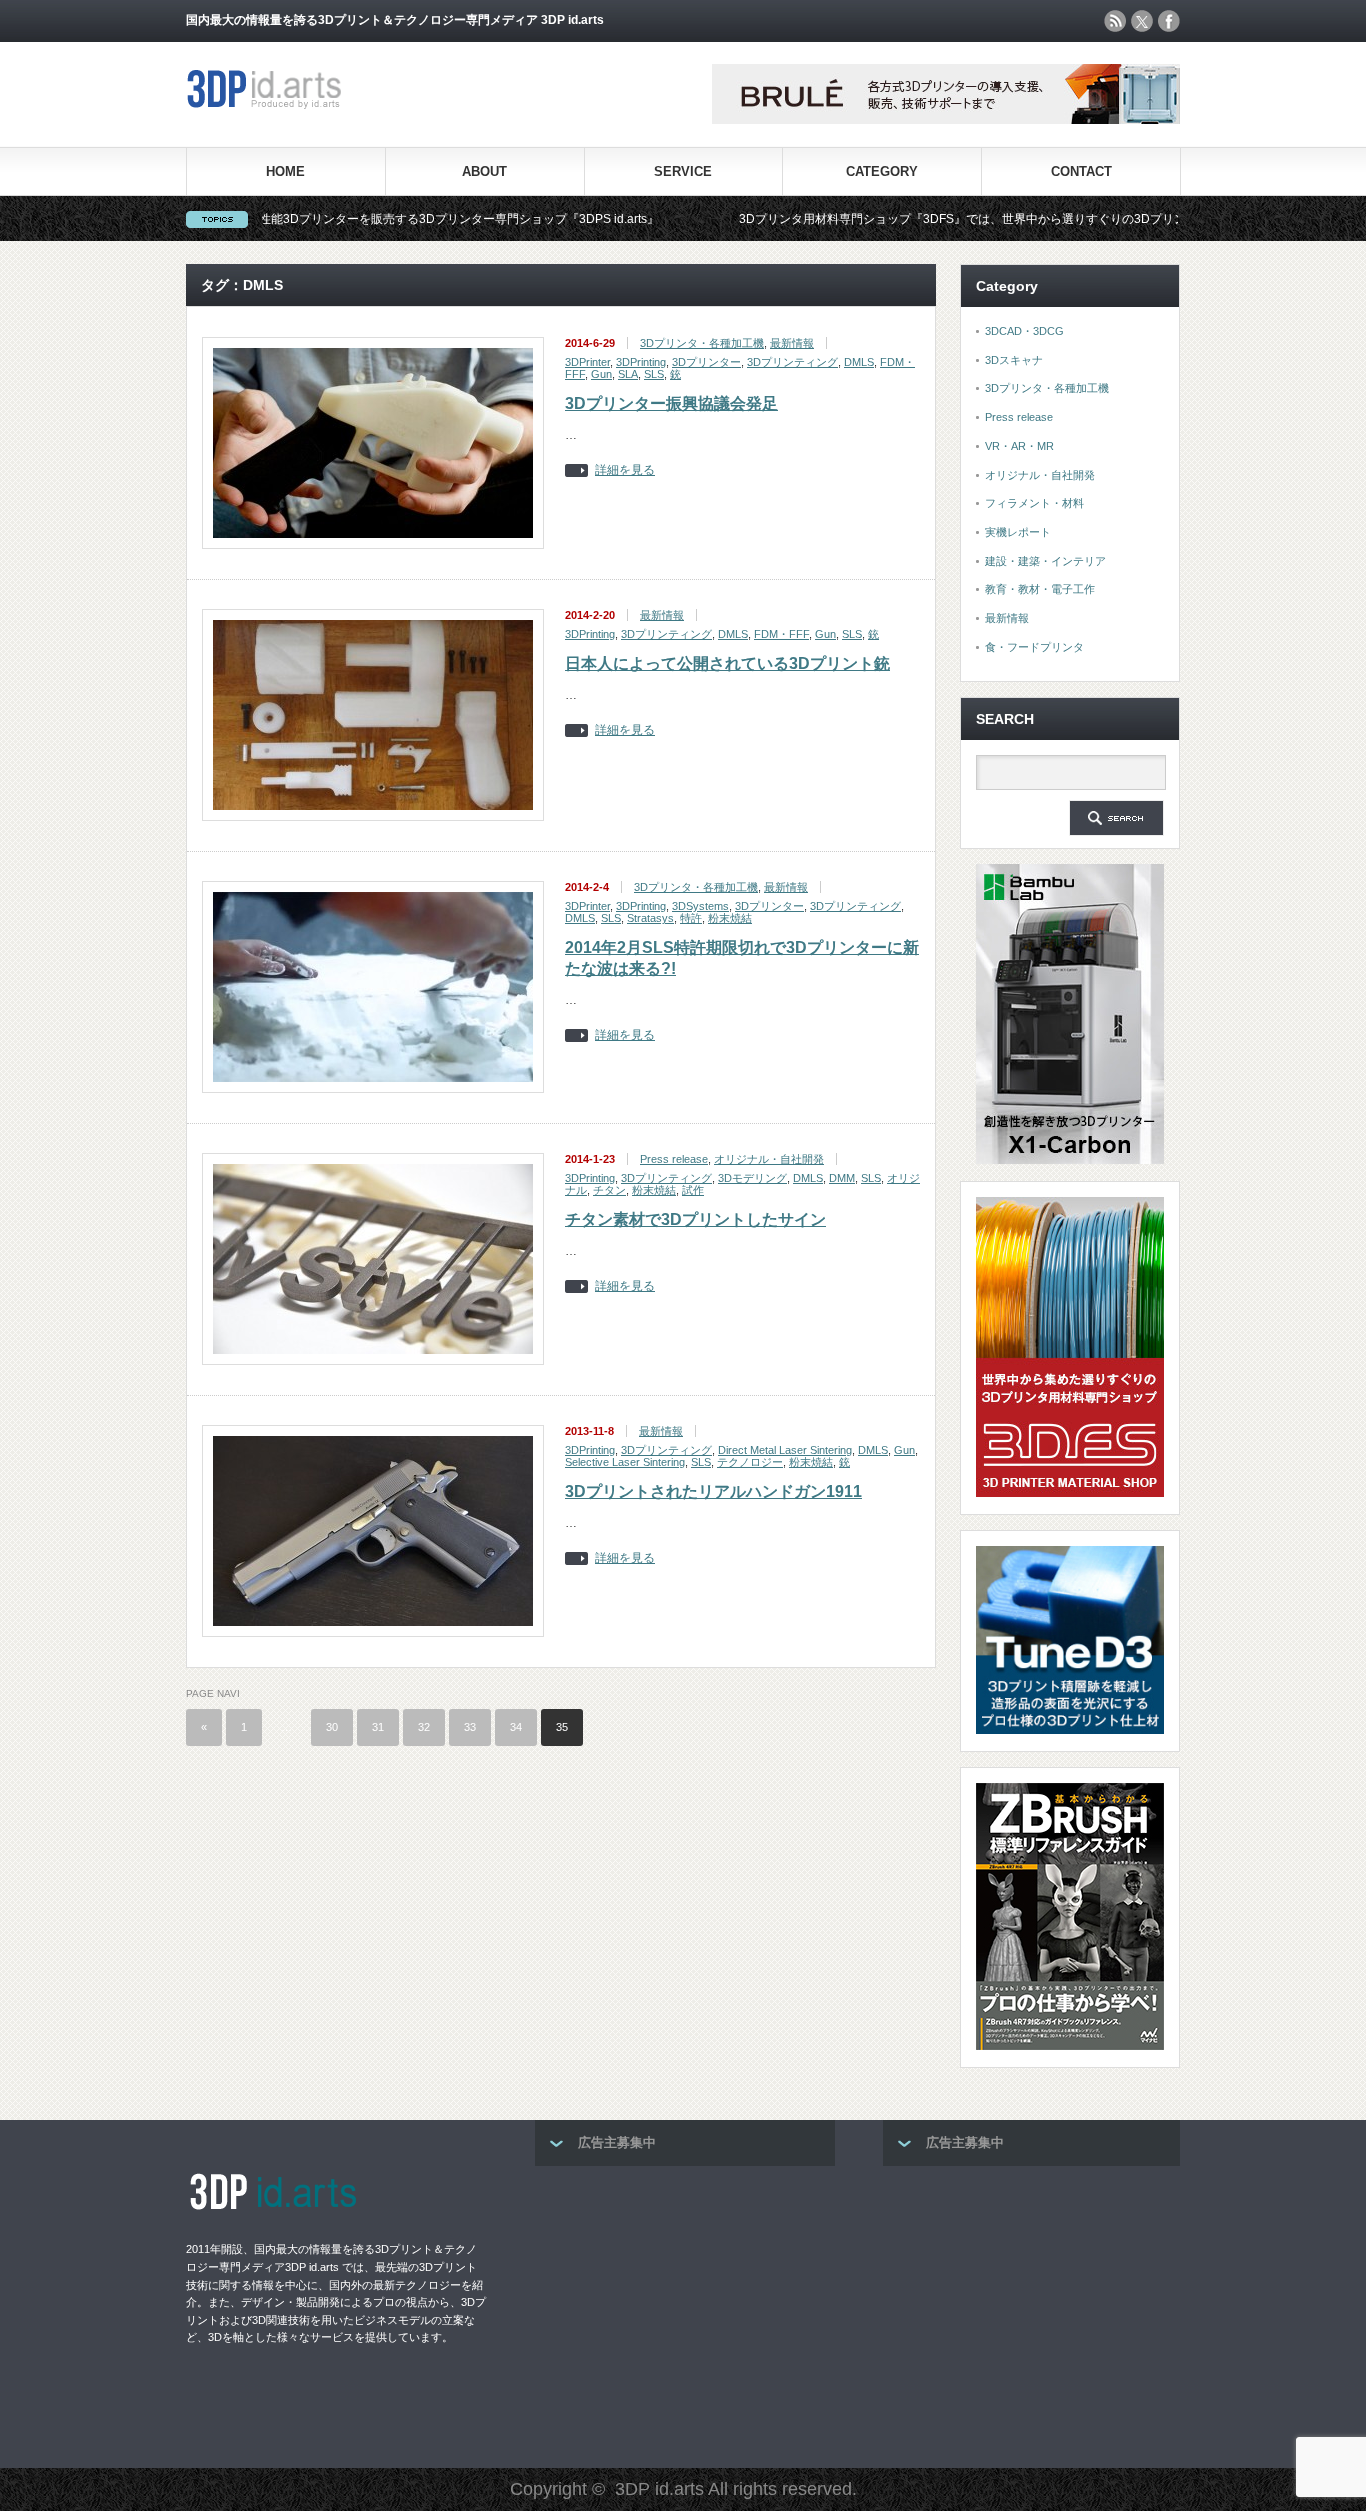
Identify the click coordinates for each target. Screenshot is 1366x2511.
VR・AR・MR (1019, 446)
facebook (1169, 21)
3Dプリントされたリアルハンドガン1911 (713, 1491)
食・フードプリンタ (1034, 647)
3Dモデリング (752, 1178)
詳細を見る (625, 470)
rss (1115, 21)
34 (516, 1727)
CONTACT (1081, 171)
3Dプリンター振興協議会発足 (671, 403)
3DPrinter (587, 362)
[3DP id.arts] (267, 104)
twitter (1142, 21)
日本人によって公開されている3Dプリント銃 (727, 663)
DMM (842, 1178)
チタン (609, 1190)
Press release (674, 1159)
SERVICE (683, 171)
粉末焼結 (730, 918)
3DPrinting (641, 362)
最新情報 (792, 343)
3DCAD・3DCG (1024, 331)
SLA (628, 374)
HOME (285, 171)
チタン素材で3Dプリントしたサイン (695, 1219)
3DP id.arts (659, 2489)
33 (470, 1727)
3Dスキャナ (1014, 360)
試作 (693, 1190)
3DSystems (700, 906)
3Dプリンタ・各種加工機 (702, 343)
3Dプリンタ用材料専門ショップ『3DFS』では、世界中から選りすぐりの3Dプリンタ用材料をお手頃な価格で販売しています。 (989, 219)
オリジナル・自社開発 (769, 1159)
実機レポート (1018, 532)
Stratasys (650, 918)
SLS (654, 374)
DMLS (859, 362)
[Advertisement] (685, 2311)
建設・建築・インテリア (1045, 561)
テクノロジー (750, 1462)
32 (424, 1727)
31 (378, 1727)
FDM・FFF (781, 634)
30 (332, 1727)
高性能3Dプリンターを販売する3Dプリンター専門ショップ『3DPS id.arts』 (360, 219)
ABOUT (484, 171)
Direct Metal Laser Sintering (785, 1450)
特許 (691, 918)
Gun (601, 374)
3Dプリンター (706, 362)
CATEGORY (882, 171)
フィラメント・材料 (1034, 503)
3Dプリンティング (792, 362)
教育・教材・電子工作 (1040, 589)
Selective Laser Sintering (625, 1462)
